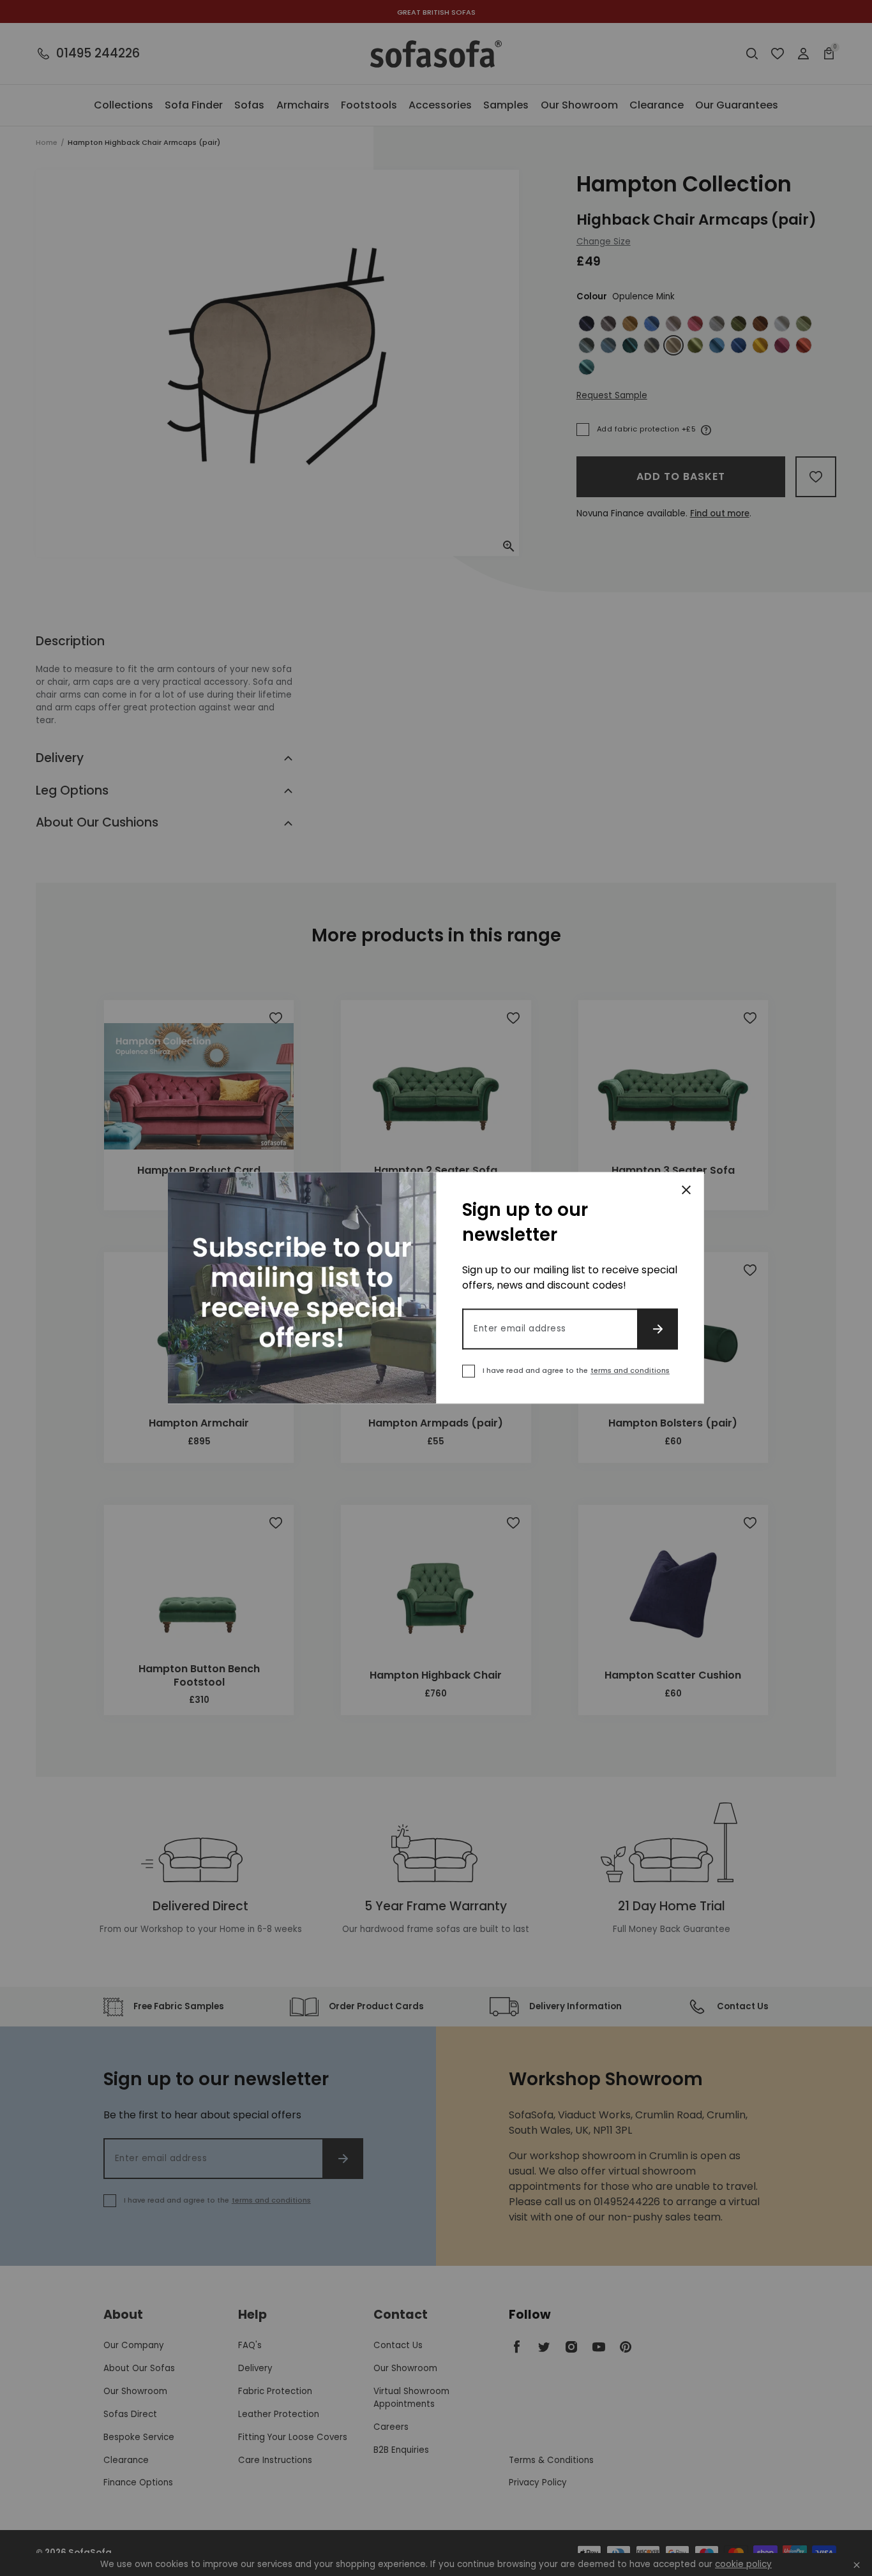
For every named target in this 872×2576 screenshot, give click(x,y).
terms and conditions (630, 1371)
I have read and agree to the (576, 1371)
